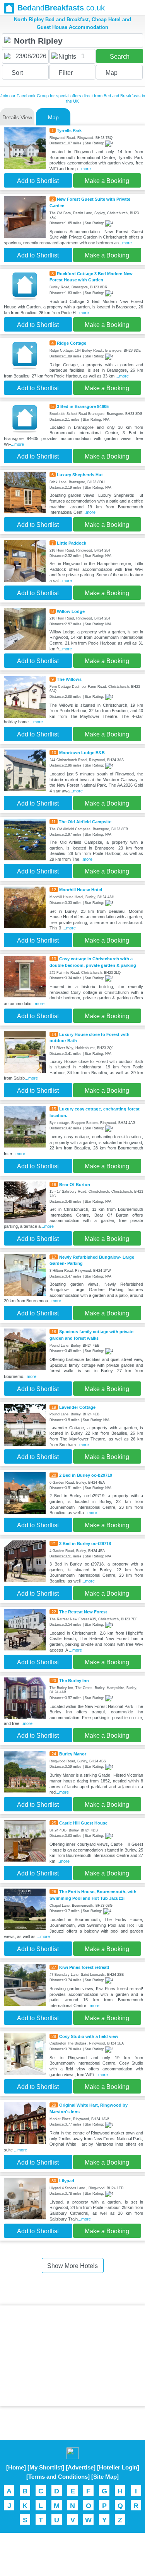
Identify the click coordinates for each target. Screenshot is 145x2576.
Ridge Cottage (72, 343)
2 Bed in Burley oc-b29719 (86, 1475)
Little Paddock (72, 543)
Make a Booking (107, 181)
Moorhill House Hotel (81, 890)
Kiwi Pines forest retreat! (84, 1967)
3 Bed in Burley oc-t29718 (85, 1544)
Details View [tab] (17, 117)
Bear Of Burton (75, 1185)
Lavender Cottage (77, 1407)
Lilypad (67, 2181)
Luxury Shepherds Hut (80, 475)
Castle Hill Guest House (83, 1823)
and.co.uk (61, 8)
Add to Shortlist (38, 181)
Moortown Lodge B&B (82, 753)
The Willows (69, 679)
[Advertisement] (73, 2356)
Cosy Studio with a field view (89, 2036)
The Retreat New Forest (83, 1612)
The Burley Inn (74, 1681)
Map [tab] (53, 117)
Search (120, 57)
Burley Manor (73, 1754)
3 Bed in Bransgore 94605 (83, 406)
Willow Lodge (71, 611)
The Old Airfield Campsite (85, 822)
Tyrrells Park (69, 130)
